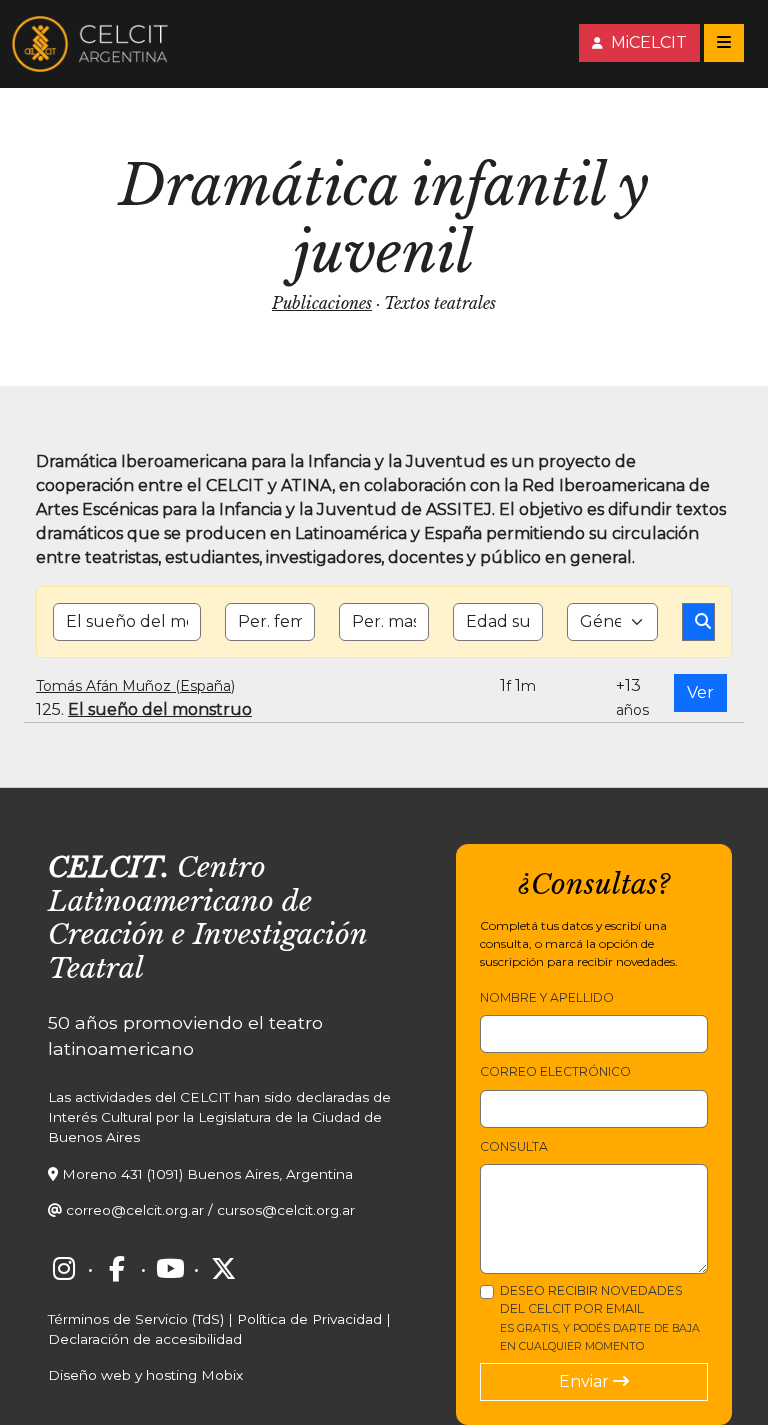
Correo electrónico (555, 1071)
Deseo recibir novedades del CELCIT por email (600, 1318)
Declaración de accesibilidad (145, 1339)
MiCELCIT (647, 42)
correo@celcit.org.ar (135, 1210)
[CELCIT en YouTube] (170, 1269)
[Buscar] (698, 622)
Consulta (514, 1146)
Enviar (586, 1381)
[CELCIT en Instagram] (64, 1269)
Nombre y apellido (547, 997)
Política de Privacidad (309, 1319)
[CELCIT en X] (223, 1269)
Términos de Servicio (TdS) (136, 1319)
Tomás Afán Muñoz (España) (135, 686)
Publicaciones (322, 303)
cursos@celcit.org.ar (286, 1210)
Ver (700, 692)
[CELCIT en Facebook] (117, 1269)
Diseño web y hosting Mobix (145, 1375)
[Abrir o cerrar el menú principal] (724, 43)
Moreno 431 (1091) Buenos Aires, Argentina (207, 1174)
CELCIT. (108, 867)
